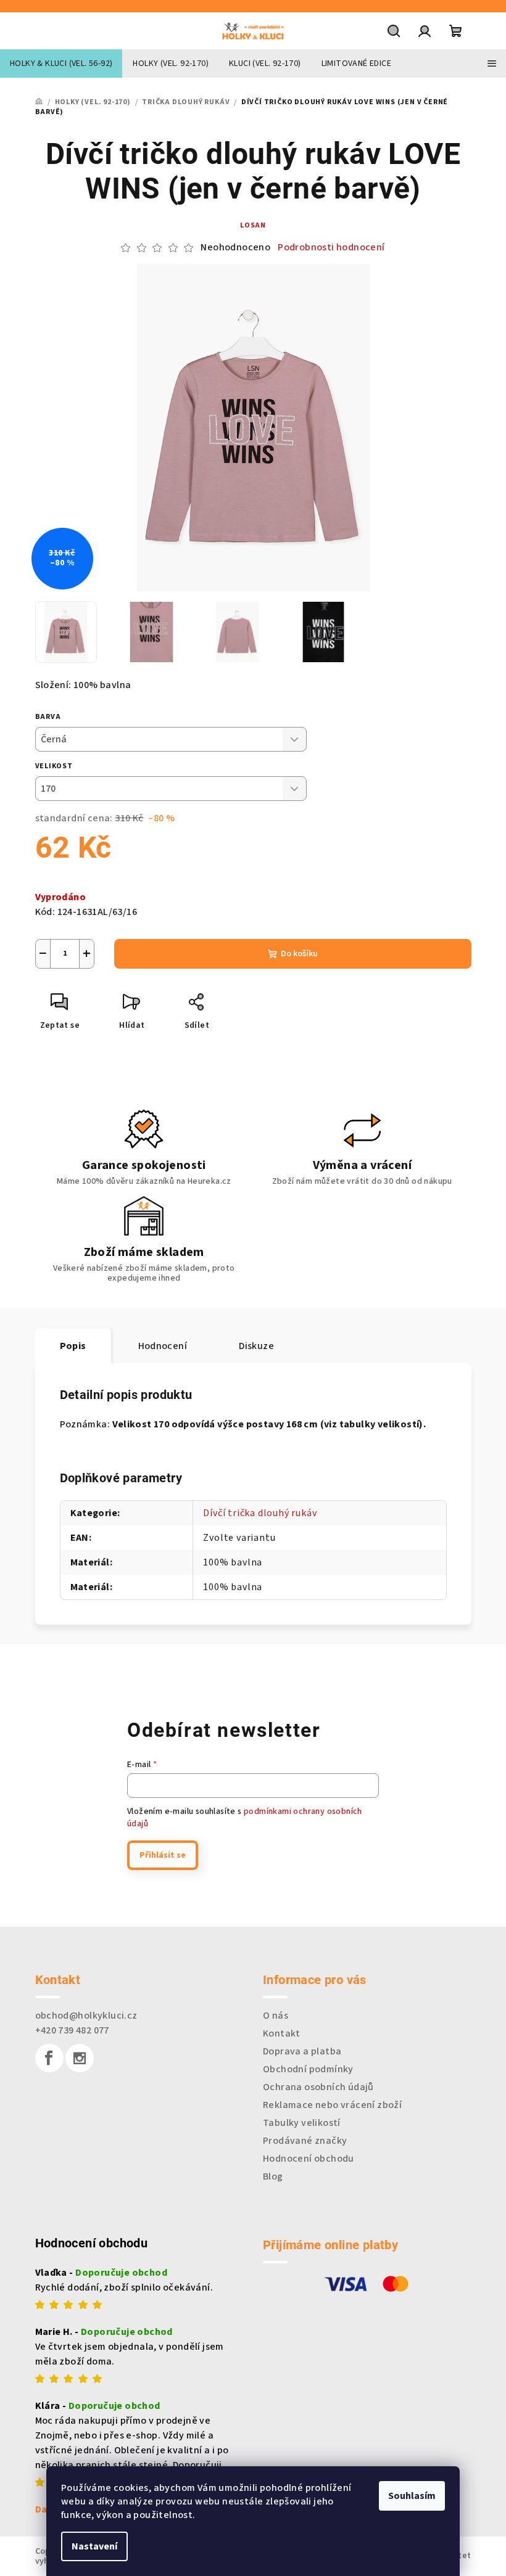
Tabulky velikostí (302, 2123)
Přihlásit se (163, 1855)
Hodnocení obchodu (309, 2159)
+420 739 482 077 (72, 2030)
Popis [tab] (73, 1346)
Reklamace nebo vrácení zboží (332, 2105)
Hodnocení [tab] (163, 1346)
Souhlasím (412, 2496)
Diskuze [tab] (256, 1346)
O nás (276, 2016)
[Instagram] (80, 2058)
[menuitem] (61, 64)
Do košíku (299, 954)
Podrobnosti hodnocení (331, 247)
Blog (273, 2176)
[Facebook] (49, 2058)
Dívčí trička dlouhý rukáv (260, 1513)
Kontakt (282, 2033)
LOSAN (253, 225)
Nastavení (94, 2546)
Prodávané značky (305, 2141)
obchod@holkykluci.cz (86, 2016)
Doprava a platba (302, 2051)
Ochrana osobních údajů (318, 2087)
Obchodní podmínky (308, 2069)
